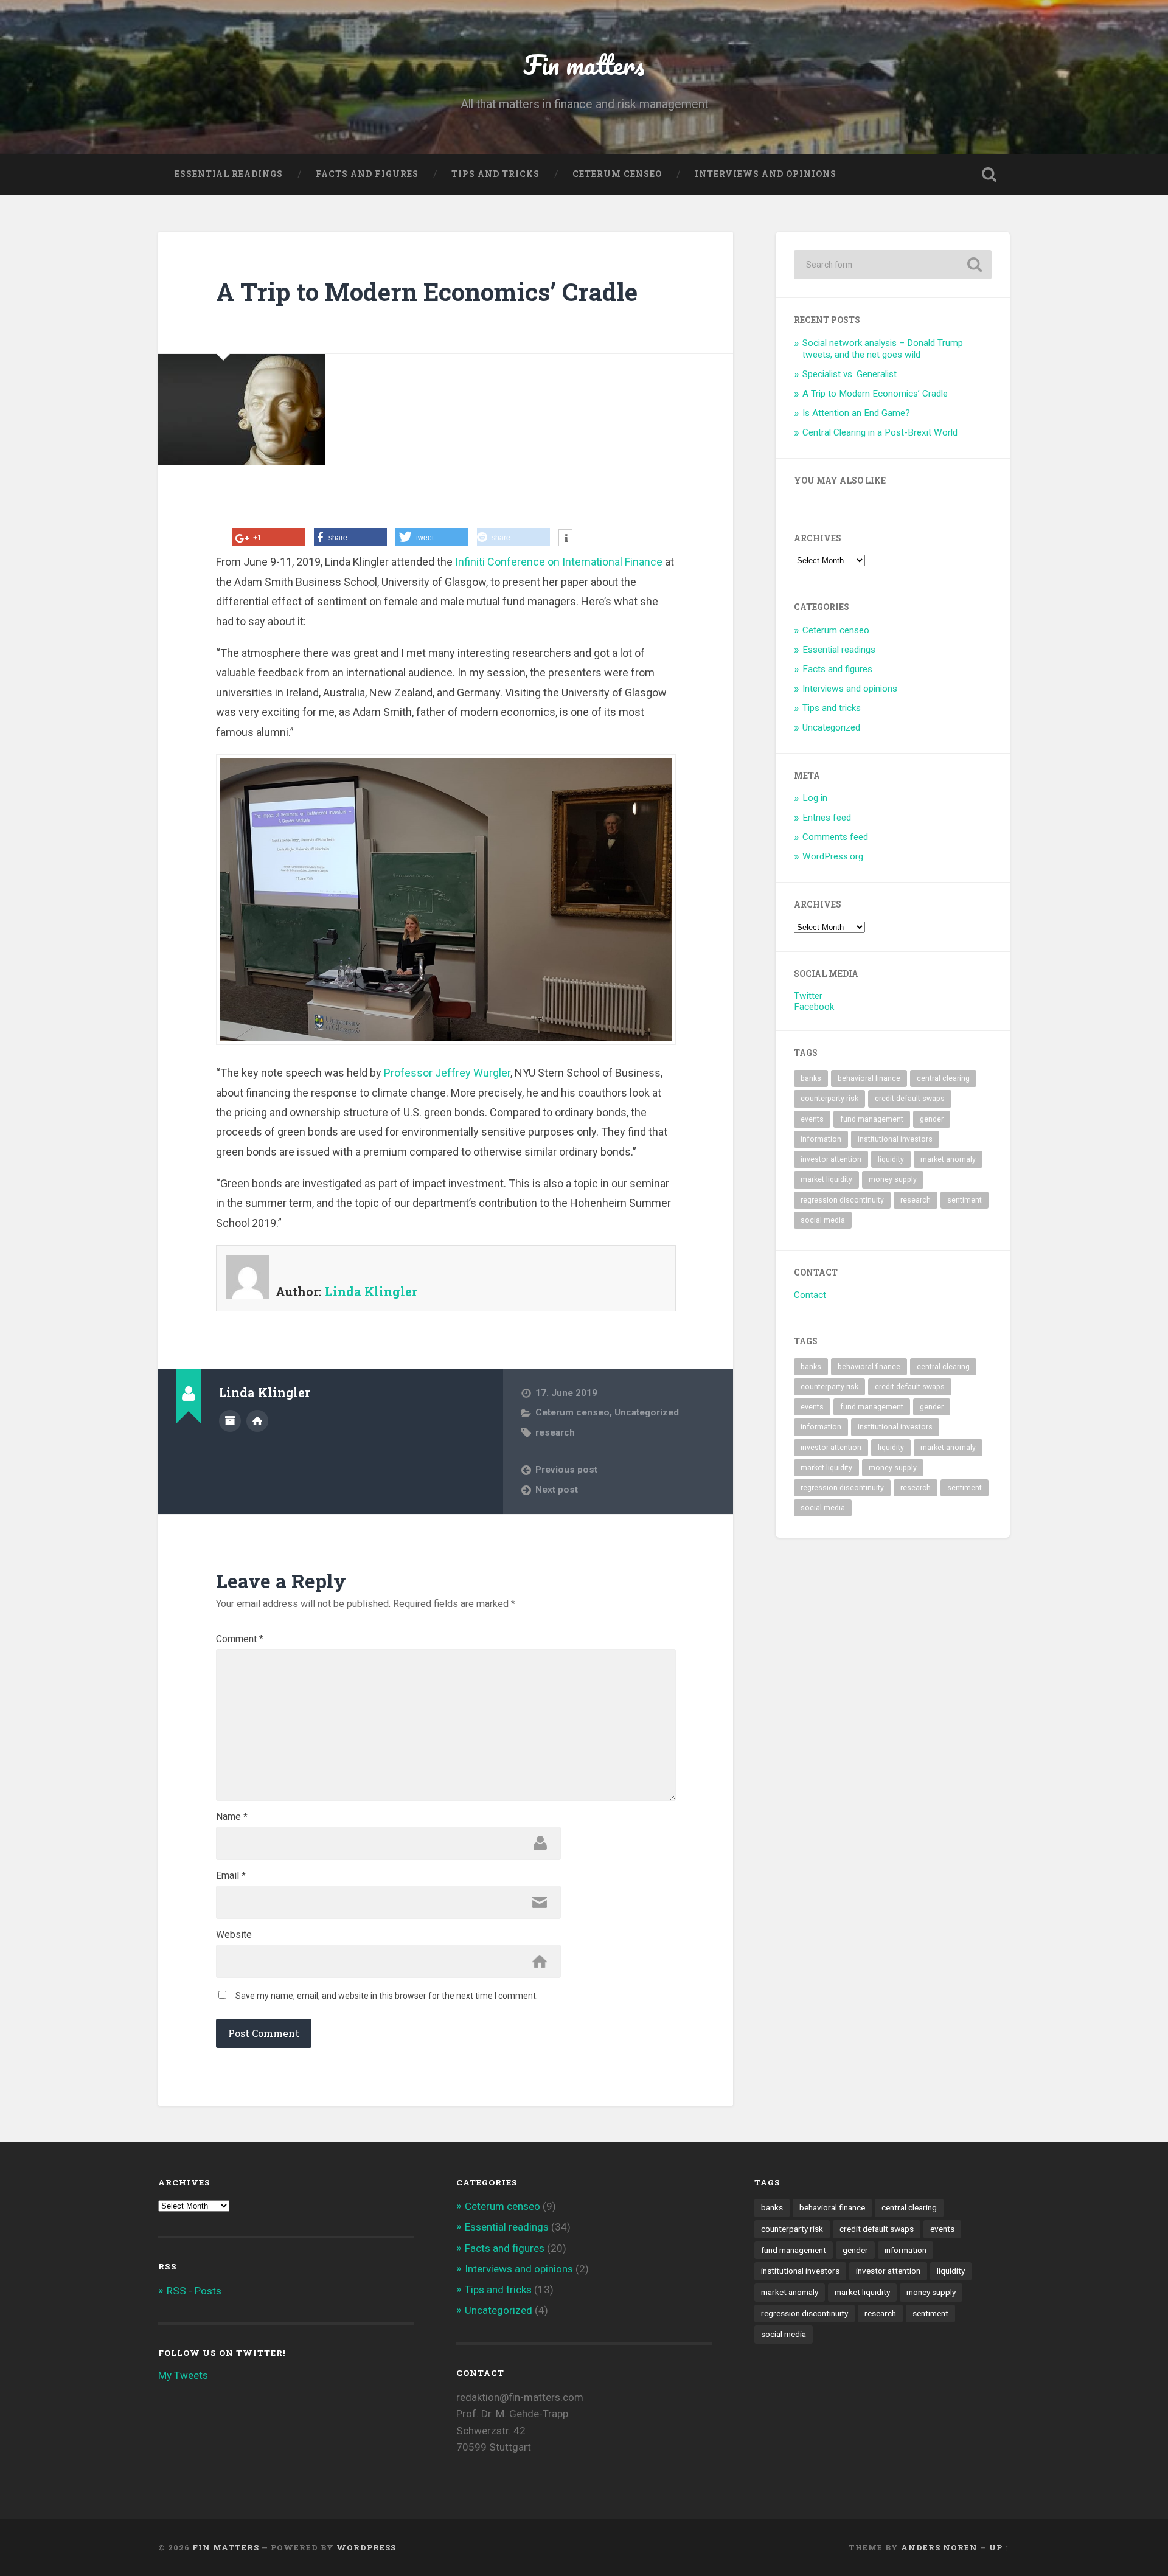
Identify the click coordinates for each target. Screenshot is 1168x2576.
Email (231, 1876)
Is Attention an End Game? (856, 413)
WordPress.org (833, 856)
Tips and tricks (495, 174)
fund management (872, 1119)
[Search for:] (893, 265)
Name (232, 1817)
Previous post (566, 1470)
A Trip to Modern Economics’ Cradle (427, 292)
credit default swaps (910, 1099)
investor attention (831, 1159)
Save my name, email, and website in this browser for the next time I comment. (387, 1996)
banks (811, 1078)
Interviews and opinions (766, 174)
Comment (240, 1639)
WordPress (366, 2547)
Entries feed (827, 818)
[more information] (565, 539)
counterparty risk (829, 1099)
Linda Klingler (371, 1291)
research (555, 1432)
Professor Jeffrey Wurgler (447, 1073)
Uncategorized (647, 1412)
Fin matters (584, 64)
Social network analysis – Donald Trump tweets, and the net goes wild (883, 349)
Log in (815, 798)
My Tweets (183, 2375)
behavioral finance (869, 1078)
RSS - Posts (194, 2291)
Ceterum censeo (617, 174)
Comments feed (835, 837)
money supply (893, 1179)
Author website (257, 1421)
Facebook (814, 1007)
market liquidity (826, 1179)
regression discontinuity (842, 1200)
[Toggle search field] (989, 175)
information (821, 1139)
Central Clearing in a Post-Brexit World (880, 432)
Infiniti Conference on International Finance (559, 562)
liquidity (891, 1159)
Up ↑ (999, 2547)
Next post (557, 1490)
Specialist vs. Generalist (850, 374)
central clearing (943, 1078)
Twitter (808, 996)
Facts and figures (367, 174)
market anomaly (948, 1159)
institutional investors (895, 1139)
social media (823, 1220)
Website (234, 1935)
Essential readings (229, 174)
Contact (810, 1295)
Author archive (230, 1421)
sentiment (965, 1200)
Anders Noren (939, 2547)
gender (932, 1119)
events (812, 1119)
